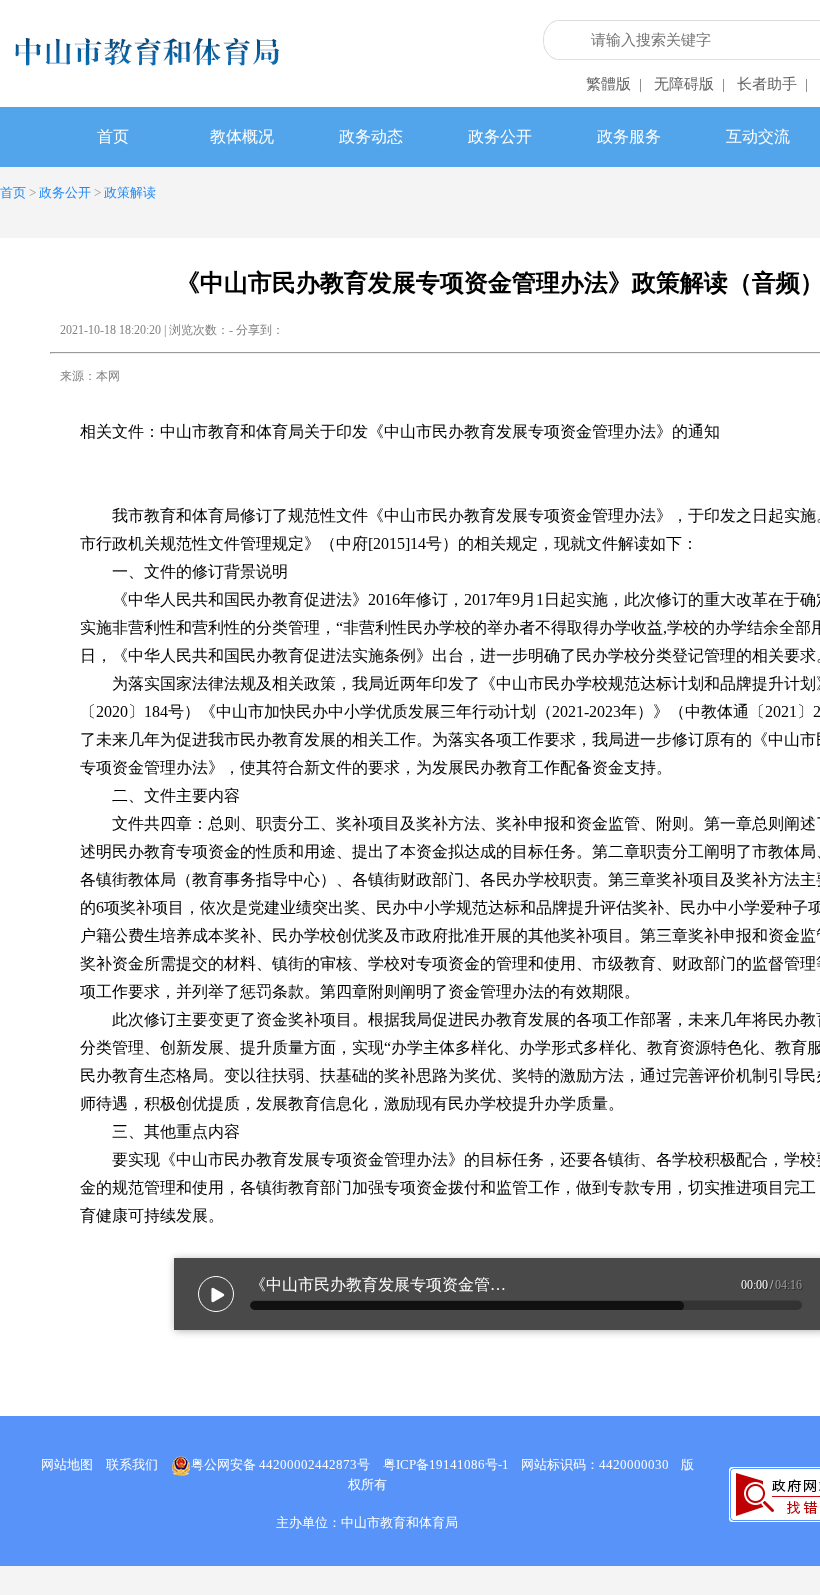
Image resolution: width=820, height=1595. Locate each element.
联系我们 (132, 1464)
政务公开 (500, 136)
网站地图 (67, 1464)
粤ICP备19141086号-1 (446, 1464)
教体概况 (242, 136)
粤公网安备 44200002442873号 (280, 1464)
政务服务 (629, 136)
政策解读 (130, 192)
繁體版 (608, 84)
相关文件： (400, 431)
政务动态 (371, 136)
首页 (113, 136)
